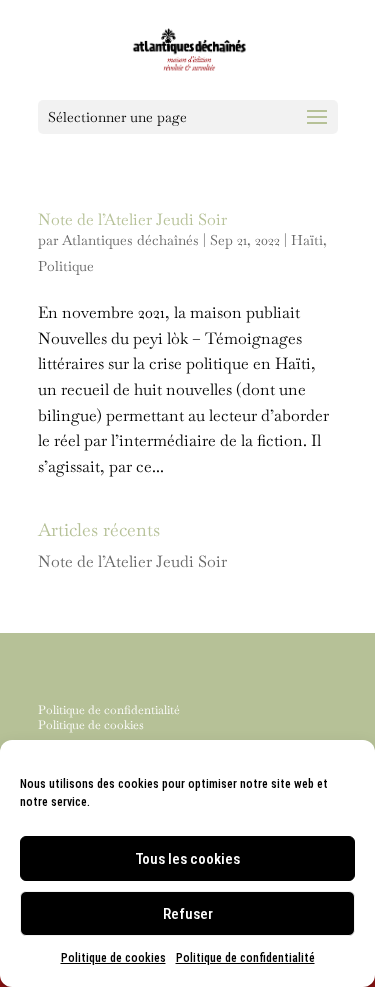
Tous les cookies (187, 859)
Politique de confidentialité (245, 958)
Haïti (307, 240)
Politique (66, 266)
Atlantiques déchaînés (130, 240)
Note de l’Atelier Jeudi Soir (132, 219)
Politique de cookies (113, 958)
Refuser (188, 914)
